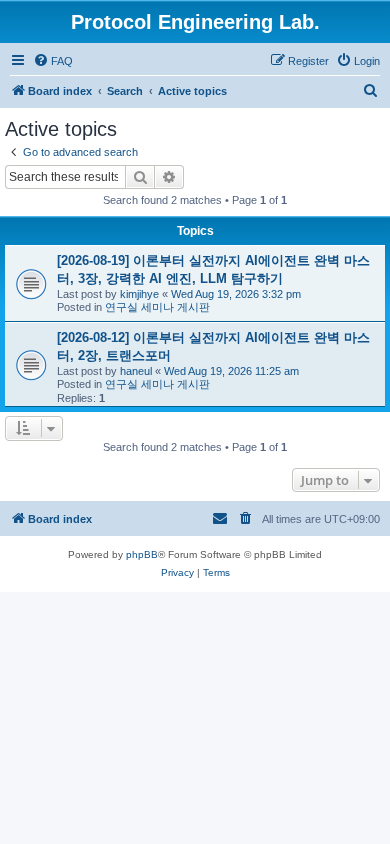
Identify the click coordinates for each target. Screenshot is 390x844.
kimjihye (139, 294)
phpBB (142, 554)
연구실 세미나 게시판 (157, 307)
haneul (136, 371)
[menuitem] (53, 61)
